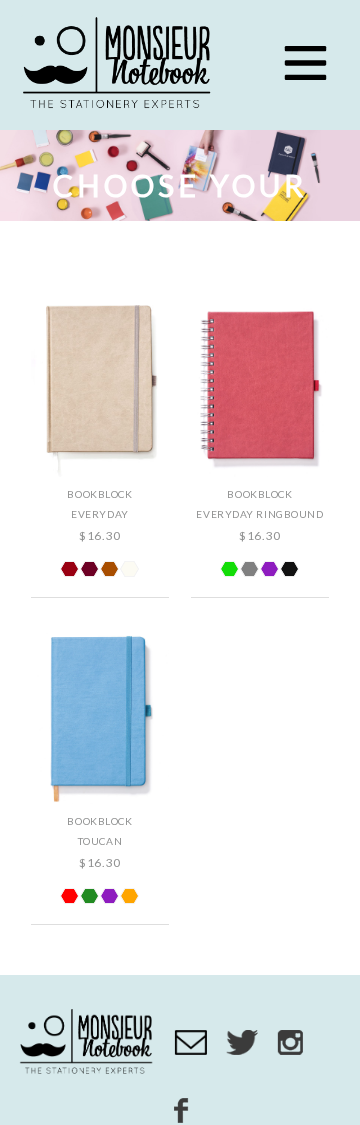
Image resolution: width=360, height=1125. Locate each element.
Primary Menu (305, 63)
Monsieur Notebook (120, 65)
